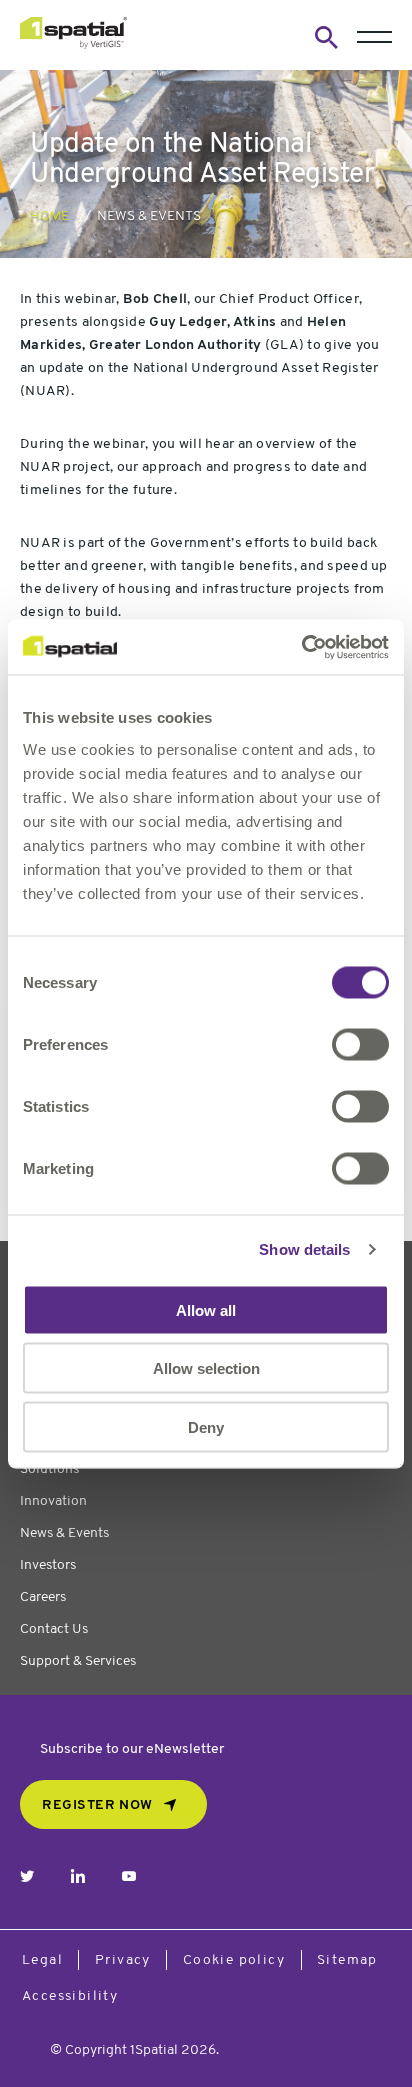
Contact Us (54, 1629)
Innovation (53, 1501)
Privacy (123, 1960)
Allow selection (206, 1368)
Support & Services (78, 1661)
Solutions (49, 1469)
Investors (48, 1565)
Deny (206, 1426)
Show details (304, 1249)
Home (49, 216)
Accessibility (70, 1996)
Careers (43, 1597)
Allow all (206, 1309)
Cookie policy (234, 1960)
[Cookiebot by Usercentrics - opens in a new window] (301, 647)
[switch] (360, 1044)
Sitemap (347, 1960)
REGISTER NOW (97, 1805)
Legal (42, 1960)
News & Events (149, 216)
